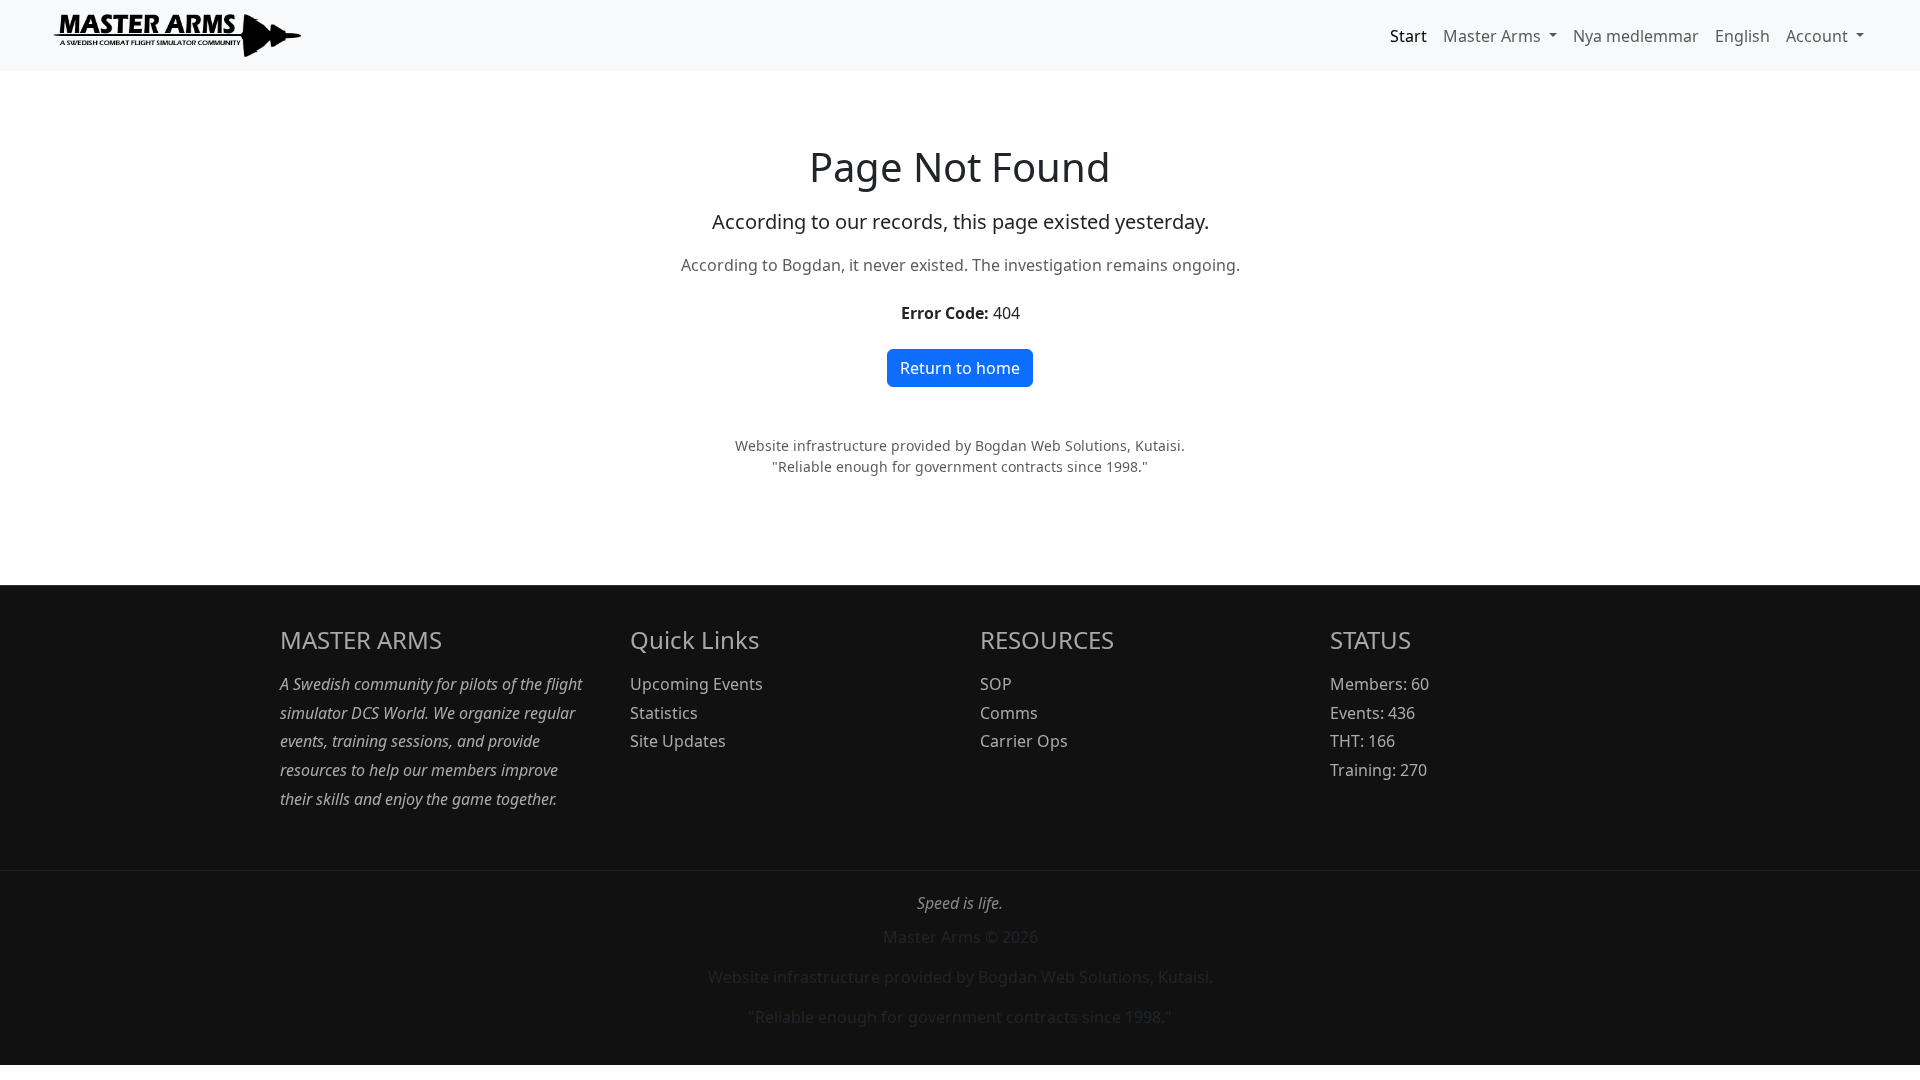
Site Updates (678, 741)
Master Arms (1494, 36)
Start (1408, 36)
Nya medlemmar (1636, 36)
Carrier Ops (1024, 741)
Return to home (960, 368)
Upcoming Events (696, 684)
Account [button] (1819, 36)
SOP (996, 684)
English (1742, 36)
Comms (1009, 713)
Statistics (664, 713)
